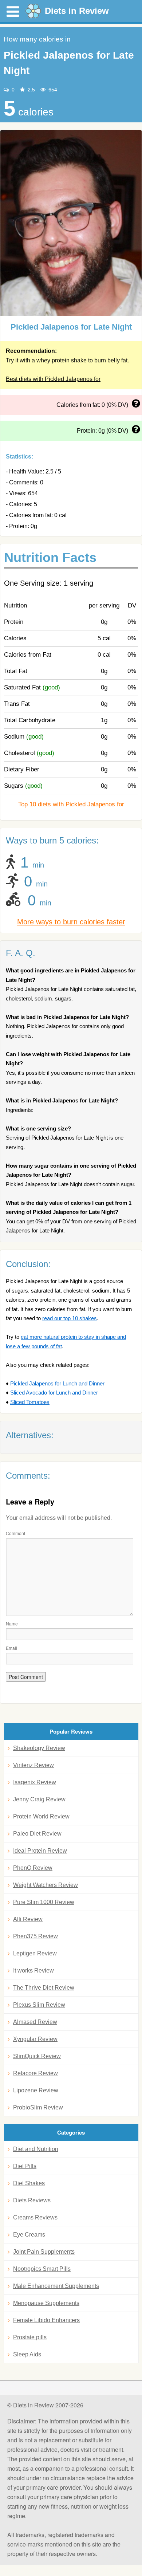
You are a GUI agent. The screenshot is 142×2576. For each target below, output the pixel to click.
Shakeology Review (39, 1748)
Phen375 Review (35, 1936)
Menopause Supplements (46, 2303)
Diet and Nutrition (36, 2149)
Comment (15, 1533)
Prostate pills (30, 2337)
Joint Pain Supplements (44, 2252)
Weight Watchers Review (46, 1885)
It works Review (33, 1971)
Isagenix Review (35, 1782)
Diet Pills (25, 2166)
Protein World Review (41, 1816)
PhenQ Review (33, 1868)
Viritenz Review (33, 1765)
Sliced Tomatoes (30, 1402)
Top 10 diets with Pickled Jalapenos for (71, 804)
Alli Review (28, 1919)
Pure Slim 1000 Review (44, 1902)
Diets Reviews (32, 2200)
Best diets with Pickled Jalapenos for (53, 379)
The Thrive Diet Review (44, 1988)
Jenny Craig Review (39, 1799)
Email (11, 1648)
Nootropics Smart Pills (42, 2269)
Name (12, 1623)
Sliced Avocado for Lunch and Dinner (54, 1393)
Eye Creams (29, 2235)
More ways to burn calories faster (71, 922)
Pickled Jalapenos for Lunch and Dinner (57, 1383)
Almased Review (35, 2022)
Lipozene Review (36, 2090)
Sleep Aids (27, 2354)
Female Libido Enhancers (46, 2320)
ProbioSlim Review (38, 2107)
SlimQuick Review (37, 2056)
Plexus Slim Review (39, 2005)
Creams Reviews (35, 2217)
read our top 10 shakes (70, 1318)
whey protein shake (62, 360)
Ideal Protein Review (40, 1851)
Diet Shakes (29, 2183)
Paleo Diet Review (37, 1834)
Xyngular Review (35, 2039)
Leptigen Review (35, 1953)
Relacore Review (35, 2073)
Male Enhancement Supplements (56, 2286)
